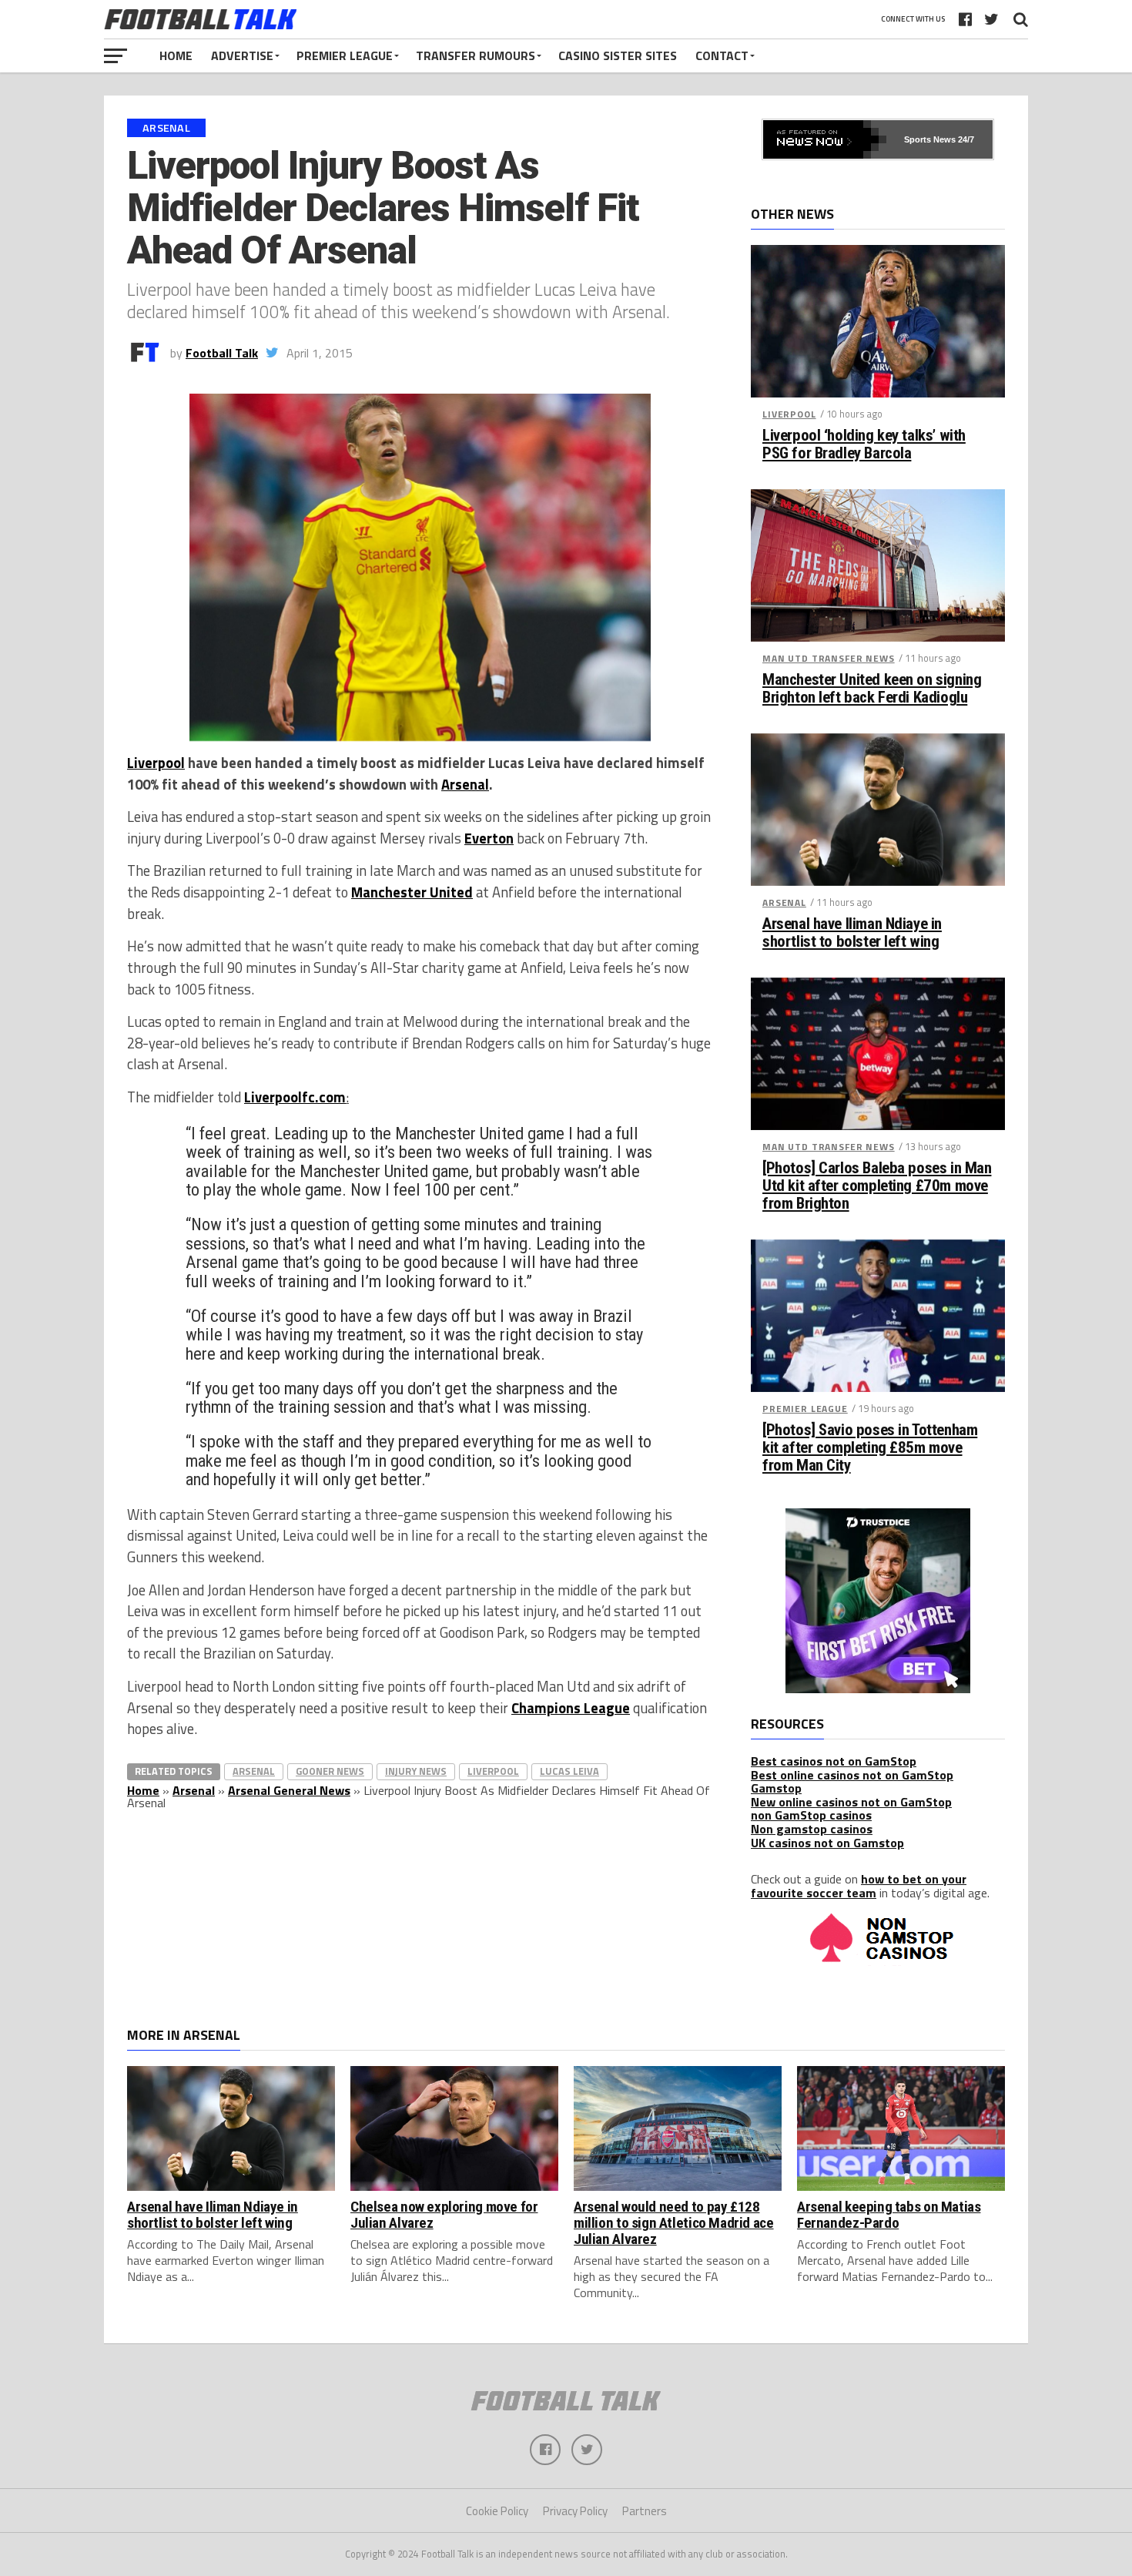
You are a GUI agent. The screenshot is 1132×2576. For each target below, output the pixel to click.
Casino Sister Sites (618, 55)
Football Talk (222, 353)
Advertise (242, 55)
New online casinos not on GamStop (851, 1802)
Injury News (416, 1771)
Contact (722, 55)
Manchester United (412, 892)
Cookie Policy (497, 2511)
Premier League (345, 55)
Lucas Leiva (569, 1771)
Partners (645, 2511)
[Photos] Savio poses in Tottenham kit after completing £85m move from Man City (870, 1448)
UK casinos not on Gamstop (827, 1843)
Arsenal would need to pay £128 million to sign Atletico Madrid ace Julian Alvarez (674, 2223)
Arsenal (465, 784)
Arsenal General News (289, 1790)
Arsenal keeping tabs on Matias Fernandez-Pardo (889, 2215)
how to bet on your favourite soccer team (859, 1886)
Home (176, 55)
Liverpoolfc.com (295, 1097)
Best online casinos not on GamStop (852, 1775)
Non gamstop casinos (812, 1829)
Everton (489, 838)
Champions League (571, 1708)
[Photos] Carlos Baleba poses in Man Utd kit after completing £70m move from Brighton (877, 1186)
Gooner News (330, 1771)
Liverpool (156, 763)
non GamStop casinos (811, 1815)
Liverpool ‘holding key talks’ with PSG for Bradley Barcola (864, 444)
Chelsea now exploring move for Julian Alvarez (444, 2215)
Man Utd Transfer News (829, 658)
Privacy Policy (575, 2511)
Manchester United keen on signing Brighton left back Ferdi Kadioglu (872, 689)
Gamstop (776, 1788)
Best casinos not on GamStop (834, 1761)
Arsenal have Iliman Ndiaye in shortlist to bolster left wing (852, 933)
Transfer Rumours (476, 55)
